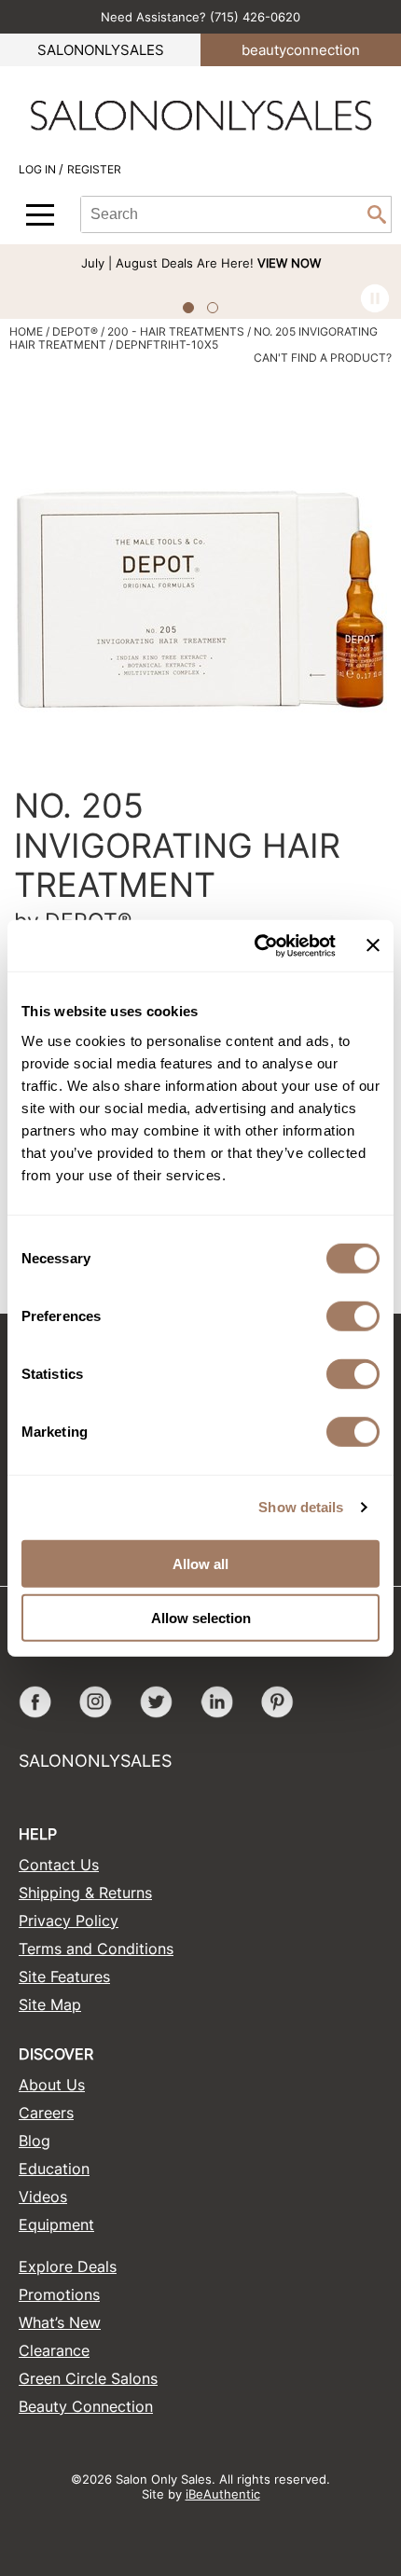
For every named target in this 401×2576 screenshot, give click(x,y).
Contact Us (59, 1865)
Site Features (64, 1977)
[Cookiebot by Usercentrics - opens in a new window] (256, 945)
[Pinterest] (277, 1702)
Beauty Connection (86, 2406)
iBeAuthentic (223, 2494)
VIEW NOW (289, 263)
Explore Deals (68, 2266)
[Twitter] (156, 1702)
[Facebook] (35, 1702)
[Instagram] (96, 1702)
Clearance (54, 2350)
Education (54, 2169)
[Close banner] (373, 945)
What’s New (60, 2322)
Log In (39, 169)
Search (377, 214)
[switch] (353, 1316)
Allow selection (201, 1618)
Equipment (56, 2225)
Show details (301, 1507)
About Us (52, 2085)
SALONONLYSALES (101, 50)
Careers (46, 2113)
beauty (301, 50)
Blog (35, 2141)
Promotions (59, 2294)
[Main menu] (40, 215)
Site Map (50, 2004)
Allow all (200, 1563)
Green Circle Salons (88, 2378)
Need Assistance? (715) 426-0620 (200, 17)
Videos (43, 2197)
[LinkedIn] (217, 1702)
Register (94, 169)
